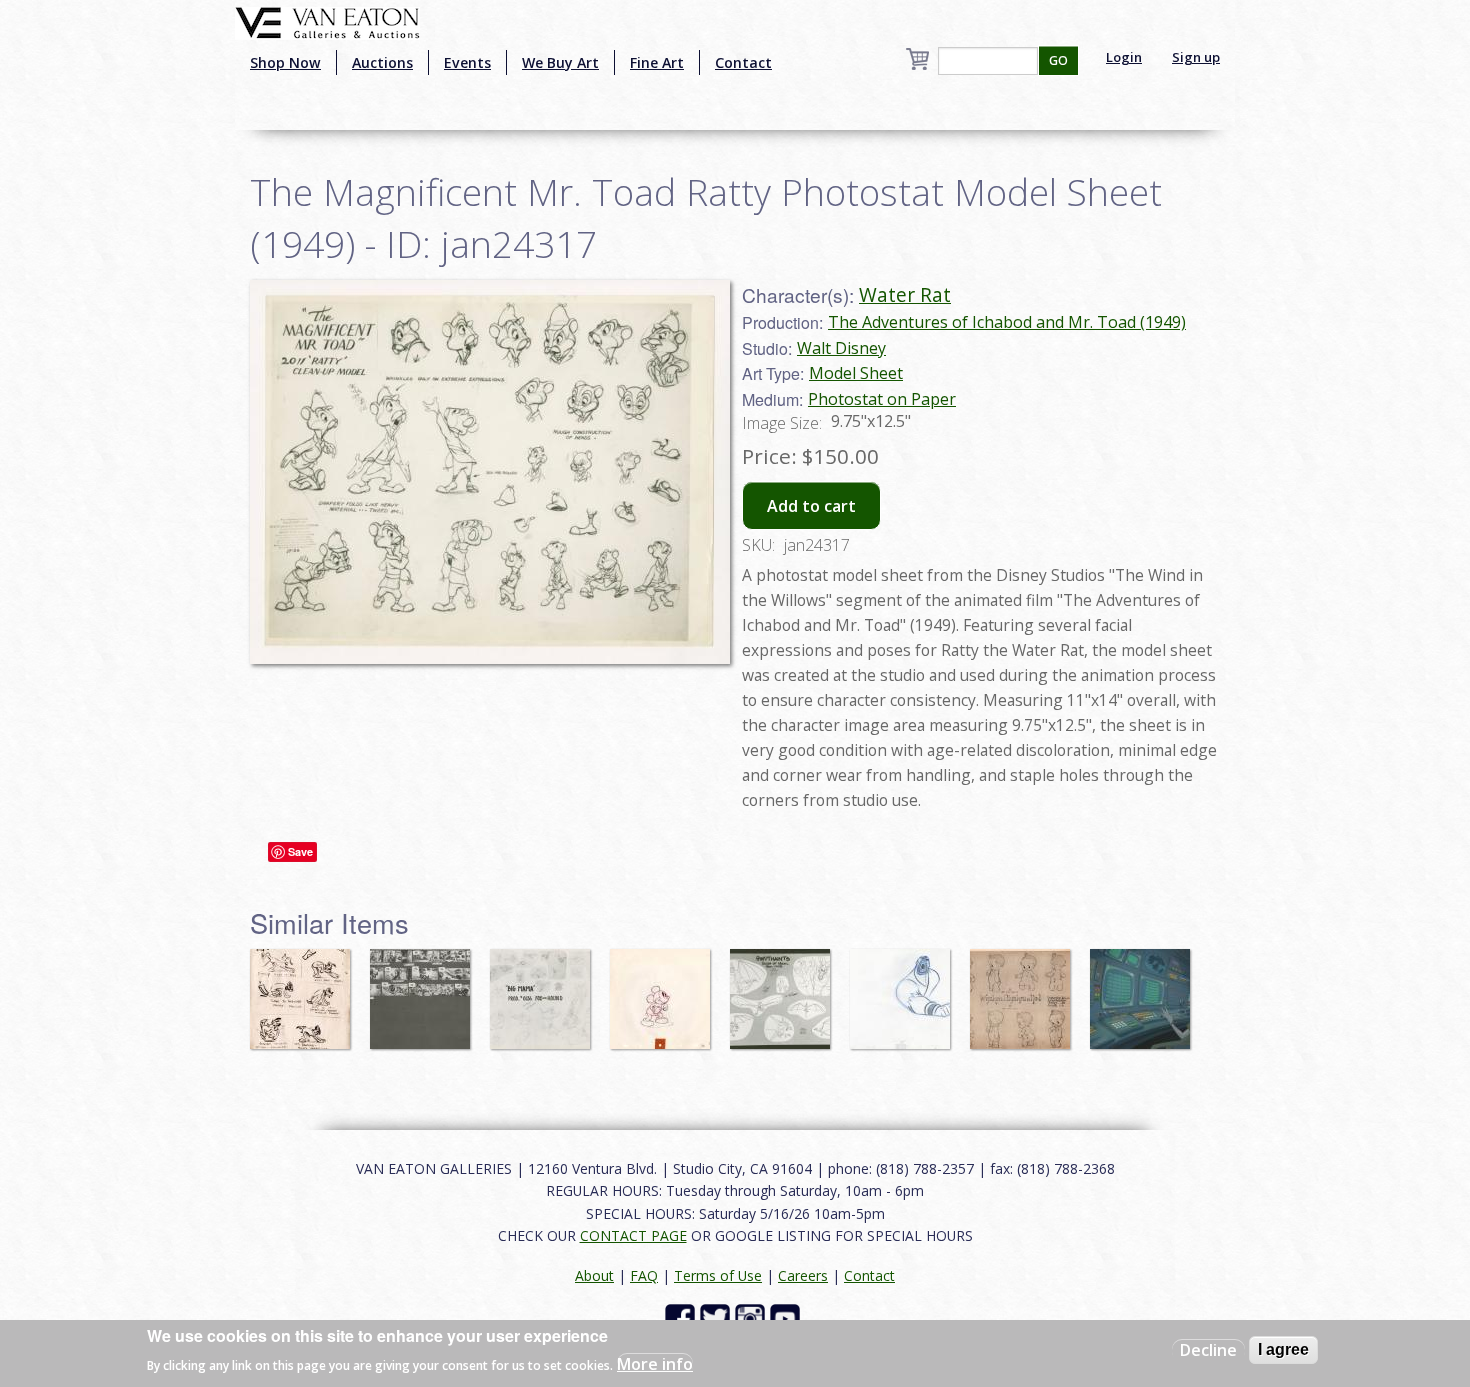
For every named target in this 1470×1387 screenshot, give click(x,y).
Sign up (1196, 57)
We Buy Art (560, 62)
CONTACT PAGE (633, 1235)
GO (1058, 60)
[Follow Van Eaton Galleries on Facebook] (682, 1317)
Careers (803, 1275)
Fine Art (657, 62)
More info (655, 1363)
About (594, 1275)
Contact (743, 62)
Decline (1208, 1350)
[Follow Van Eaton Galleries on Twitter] (717, 1317)
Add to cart (811, 506)
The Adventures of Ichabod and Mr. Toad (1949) (1007, 322)
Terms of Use (718, 1275)
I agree (1283, 1349)
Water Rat (905, 294)
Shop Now (285, 62)
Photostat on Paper (882, 399)
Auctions (382, 62)
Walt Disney (841, 348)
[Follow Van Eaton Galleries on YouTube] (787, 1317)
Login (1124, 57)
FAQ (644, 1275)
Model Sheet (856, 373)
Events (467, 62)
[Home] (327, 21)
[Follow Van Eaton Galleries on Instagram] (752, 1317)
